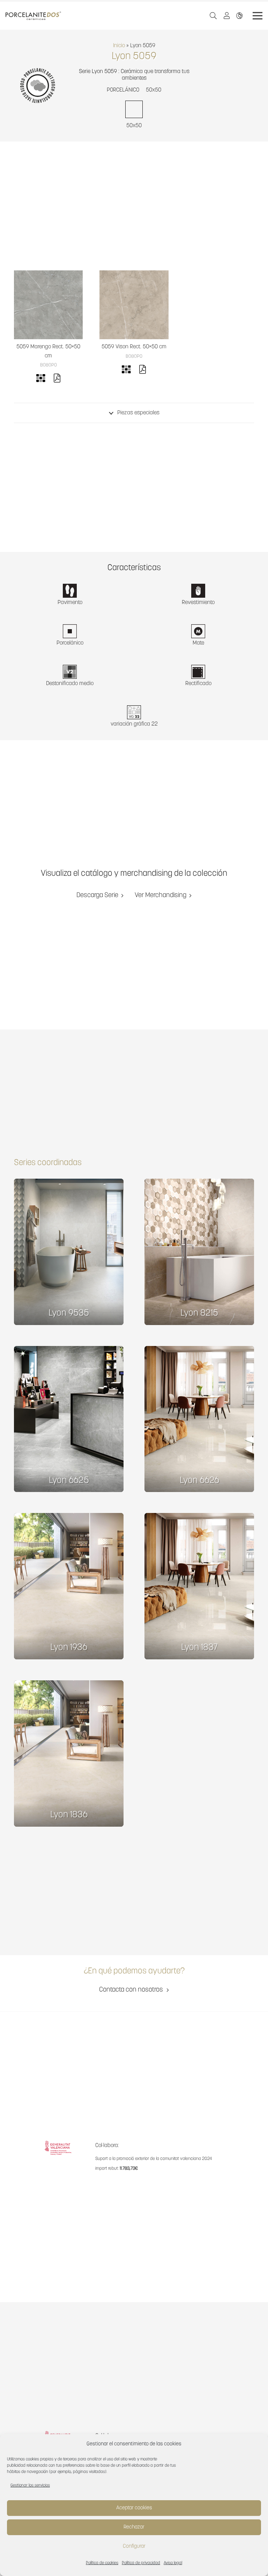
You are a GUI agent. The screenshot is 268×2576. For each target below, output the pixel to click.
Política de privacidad (141, 2563)
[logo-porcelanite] (33, 16)
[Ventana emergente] (229, 16)
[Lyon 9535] (69, 1252)
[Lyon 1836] (69, 1753)
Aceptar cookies (134, 2508)
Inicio (119, 46)
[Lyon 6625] (69, 1419)
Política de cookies (102, 2563)
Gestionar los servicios (30, 2486)
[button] (213, 16)
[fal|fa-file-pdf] (57, 379)
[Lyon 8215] (199, 1252)
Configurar (134, 2546)
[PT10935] (134, 305)
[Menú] (258, 16)
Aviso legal (173, 2563)
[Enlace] (241, 16)
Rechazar (134, 2527)
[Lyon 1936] (69, 1586)
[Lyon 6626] (199, 1419)
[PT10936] (48, 305)
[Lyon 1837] (199, 1586)
